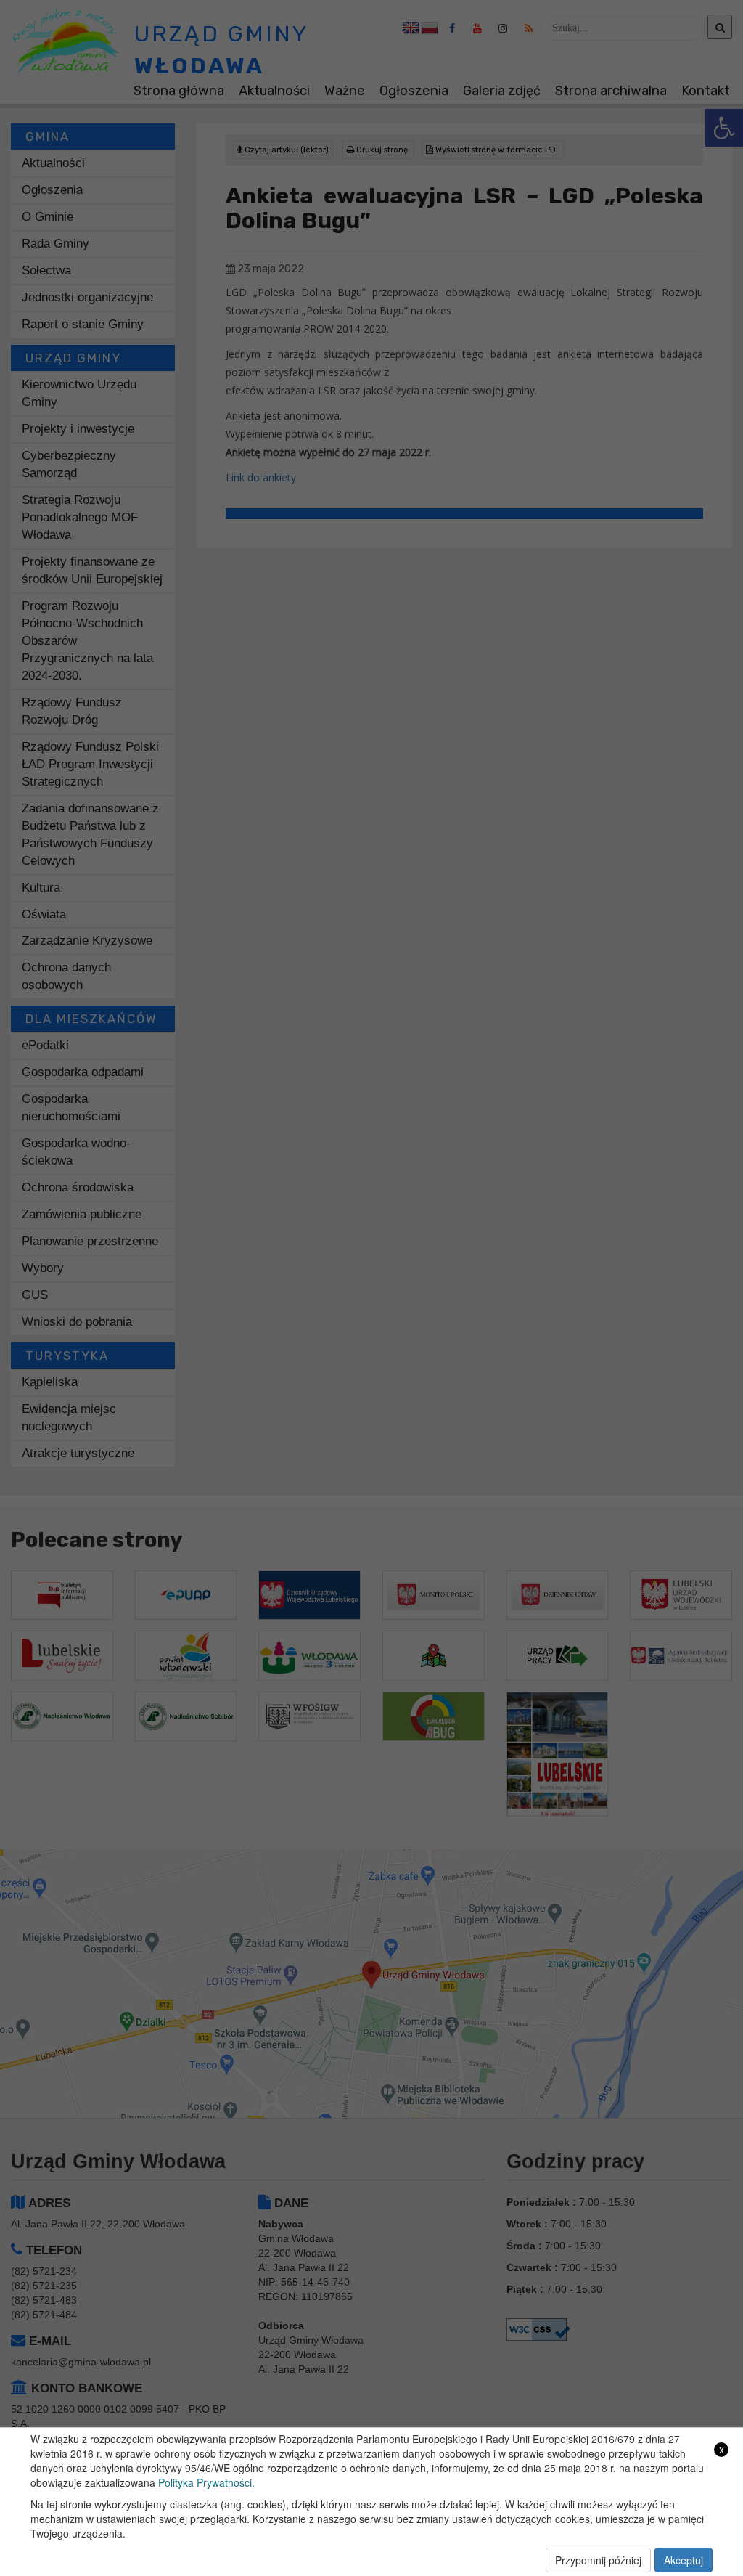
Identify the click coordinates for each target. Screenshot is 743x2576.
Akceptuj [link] (684, 2560)
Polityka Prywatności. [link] (206, 2482)
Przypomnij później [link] (598, 2560)
